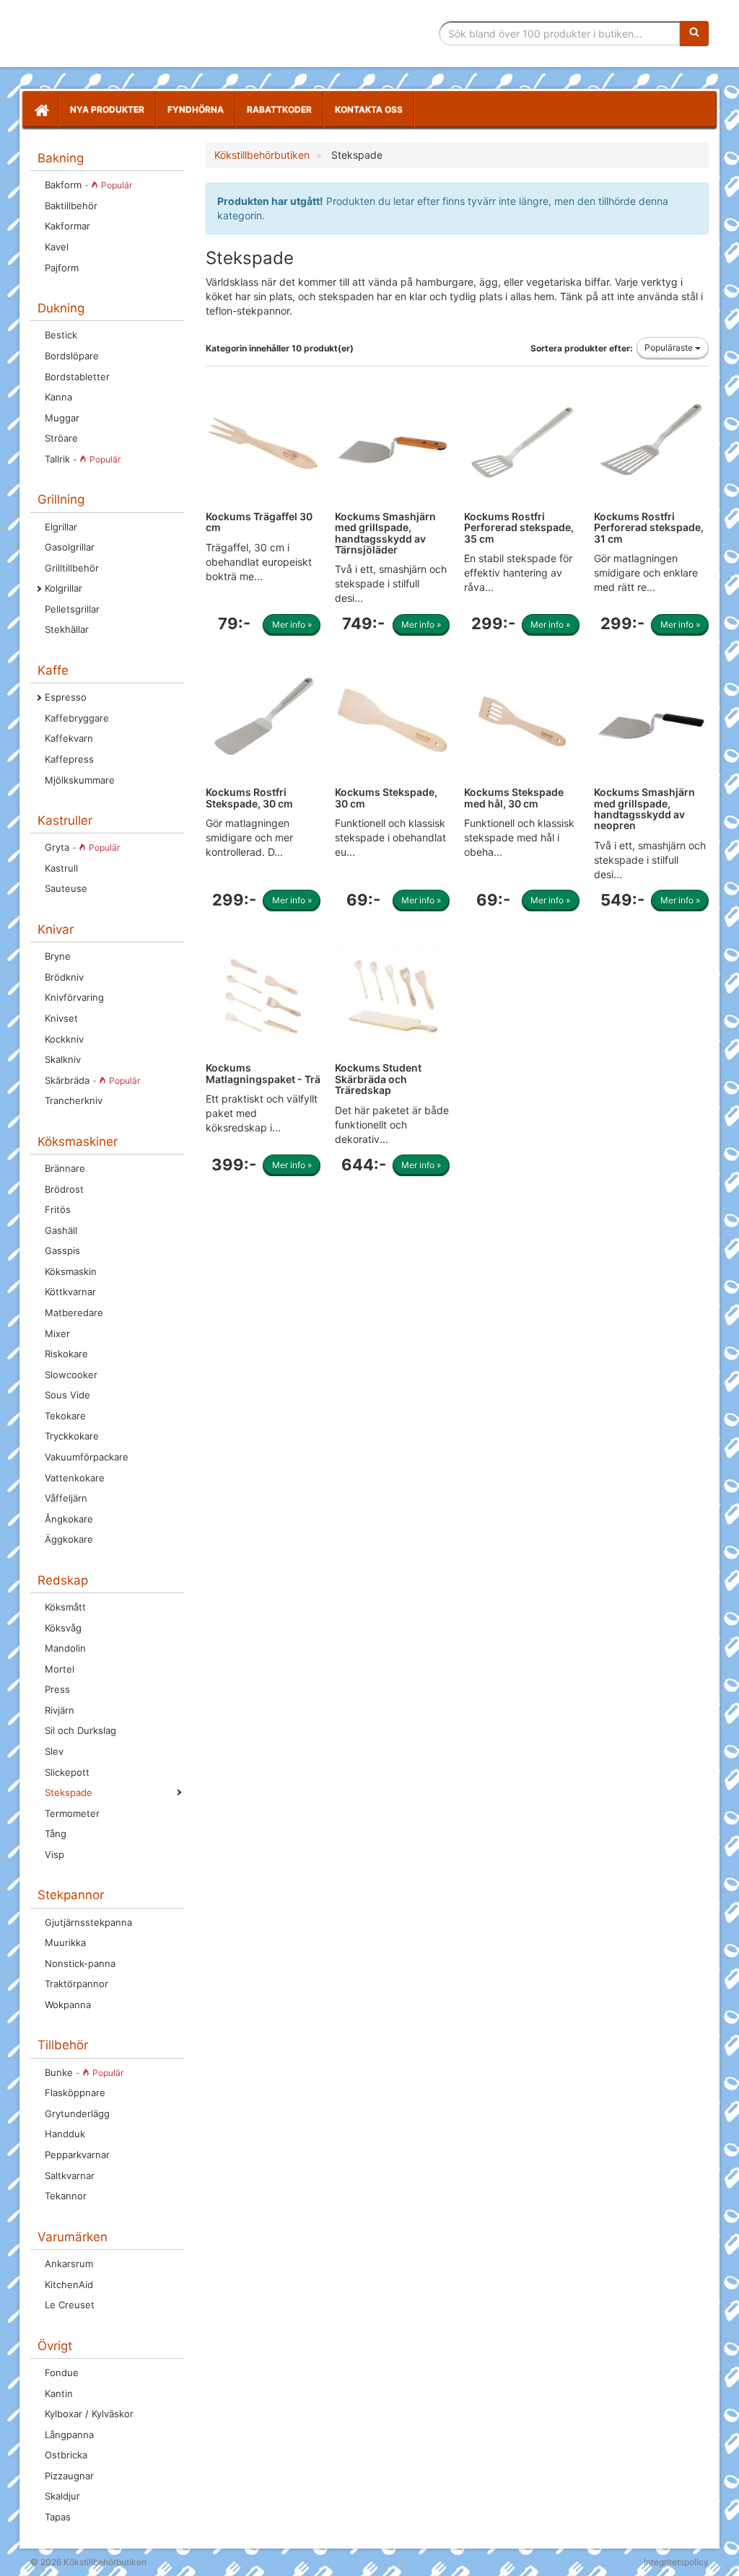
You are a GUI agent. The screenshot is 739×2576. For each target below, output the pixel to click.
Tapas (58, 2517)
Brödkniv (64, 977)
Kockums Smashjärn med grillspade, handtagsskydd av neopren (644, 809)
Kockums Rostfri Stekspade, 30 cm (249, 797)
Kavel (57, 247)
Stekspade (69, 1792)
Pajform (62, 268)
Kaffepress (69, 759)
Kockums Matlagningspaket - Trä (263, 1073)
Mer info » (292, 625)
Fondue (62, 2373)
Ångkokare (69, 1519)
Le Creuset (70, 2305)
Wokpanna (68, 2005)
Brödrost (64, 1189)
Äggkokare (69, 1539)
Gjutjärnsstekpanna (88, 1922)
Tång (56, 1834)
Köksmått (65, 1607)
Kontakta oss (369, 109)
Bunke (84, 2072)
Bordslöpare (72, 356)
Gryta (82, 847)
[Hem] (40, 110)
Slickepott (67, 1772)
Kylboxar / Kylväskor (89, 2414)
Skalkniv (63, 1059)
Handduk (65, 2134)
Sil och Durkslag (80, 1730)
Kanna (58, 397)
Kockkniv (64, 1039)
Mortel (60, 1669)
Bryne (58, 956)
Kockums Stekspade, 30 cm (386, 797)
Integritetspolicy (676, 2562)
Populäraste (670, 347)
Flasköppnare (75, 2093)
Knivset (61, 1018)
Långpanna (69, 2435)
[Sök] (694, 33)
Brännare (65, 1168)
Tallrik (83, 459)
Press (57, 1689)
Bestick (61, 335)
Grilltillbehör (72, 568)
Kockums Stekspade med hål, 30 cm (514, 797)
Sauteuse (66, 888)
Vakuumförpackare (87, 1457)
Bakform (88, 185)
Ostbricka (66, 2455)
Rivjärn (60, 1710)
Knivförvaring (74, 997)
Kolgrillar (64, 588)
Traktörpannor (76, 1984)
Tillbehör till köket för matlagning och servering (133, 34)
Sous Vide (67, 1395)
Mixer (57, 1333)
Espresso (66, 697)
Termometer (72, 1813)
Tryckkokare (72, 1436)
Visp (54, 1854)
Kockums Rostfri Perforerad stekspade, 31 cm (649, 527)
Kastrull (61, 868)
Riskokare (66, 1354)
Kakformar (67, 226)
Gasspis (62, 1250)
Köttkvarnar (70, 1292)
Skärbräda (92, 1080)
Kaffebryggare (77, 718)
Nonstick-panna (80, 1963)
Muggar (62, 418)
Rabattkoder (279, 109)
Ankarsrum (69, 2264)
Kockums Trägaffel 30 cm (259, 522)
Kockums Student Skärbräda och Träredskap (378, 1079)
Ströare (61, 438)
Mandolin (65, 1648)
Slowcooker (71, 1375)
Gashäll (61, 1230)
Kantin (59, 2393)
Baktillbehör (71, 206)
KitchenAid (69, 2284)
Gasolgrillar (70, 547)
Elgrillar (61, 527)
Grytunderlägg (77, 2113)
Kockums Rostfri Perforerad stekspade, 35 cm (519, 527)
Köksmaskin (71, 1271)
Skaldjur (62, 2496)
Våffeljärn (66, 1498)
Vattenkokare (75, 1478)
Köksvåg (63, 1628)
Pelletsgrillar (72, 609)
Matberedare (74, 1313)
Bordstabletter (77, 377)
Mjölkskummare (80, 780)
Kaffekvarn (69, 738)
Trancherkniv (74, 1100)
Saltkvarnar (70, 2176)
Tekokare (65, 1416)
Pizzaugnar (69, 2476)
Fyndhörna (196, 109)
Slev (54, 1751)
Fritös (58, 1209)
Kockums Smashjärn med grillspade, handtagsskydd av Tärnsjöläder (385, 533)
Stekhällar (67, 629)
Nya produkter (107, 109)
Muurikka (65, 1942)
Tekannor (66, 2196)
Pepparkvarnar (77, 2155)
